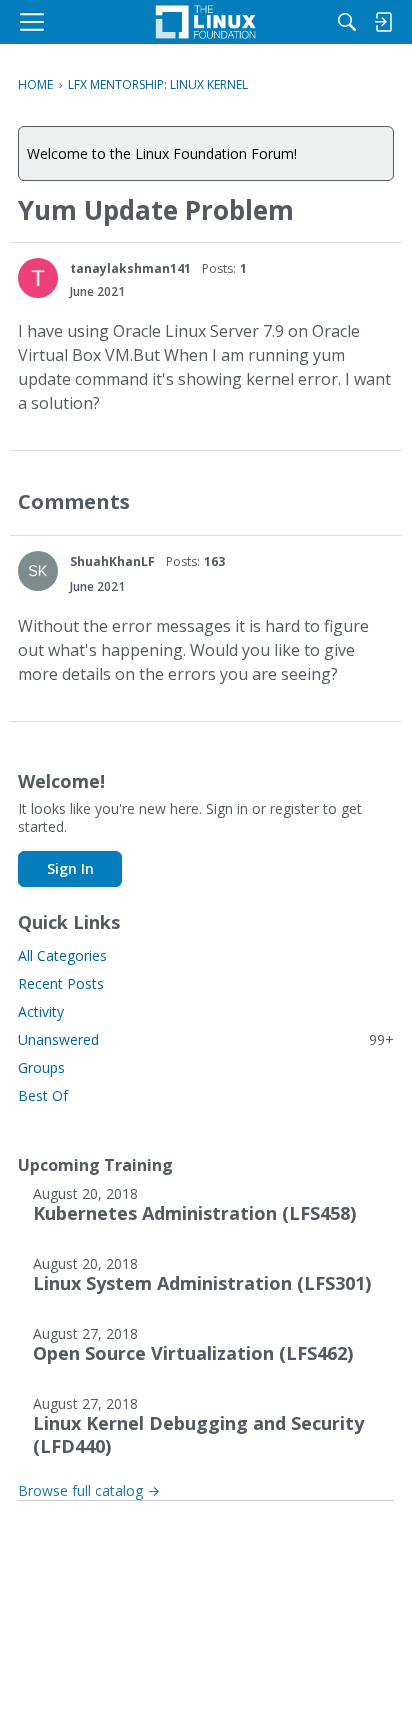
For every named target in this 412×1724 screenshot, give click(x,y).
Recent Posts (61, 983)
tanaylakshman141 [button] (130, 268)
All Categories (62, 955)
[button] (38, 278)
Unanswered (206, 1039)
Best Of (43, 1095)
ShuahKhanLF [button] (112, 561)
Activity (41, 1011)
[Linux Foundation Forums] (206, 22)
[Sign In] (383, 22)
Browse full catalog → (89, 1490)
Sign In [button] (70, 868)
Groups (41, 1067)
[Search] (347, 22)
